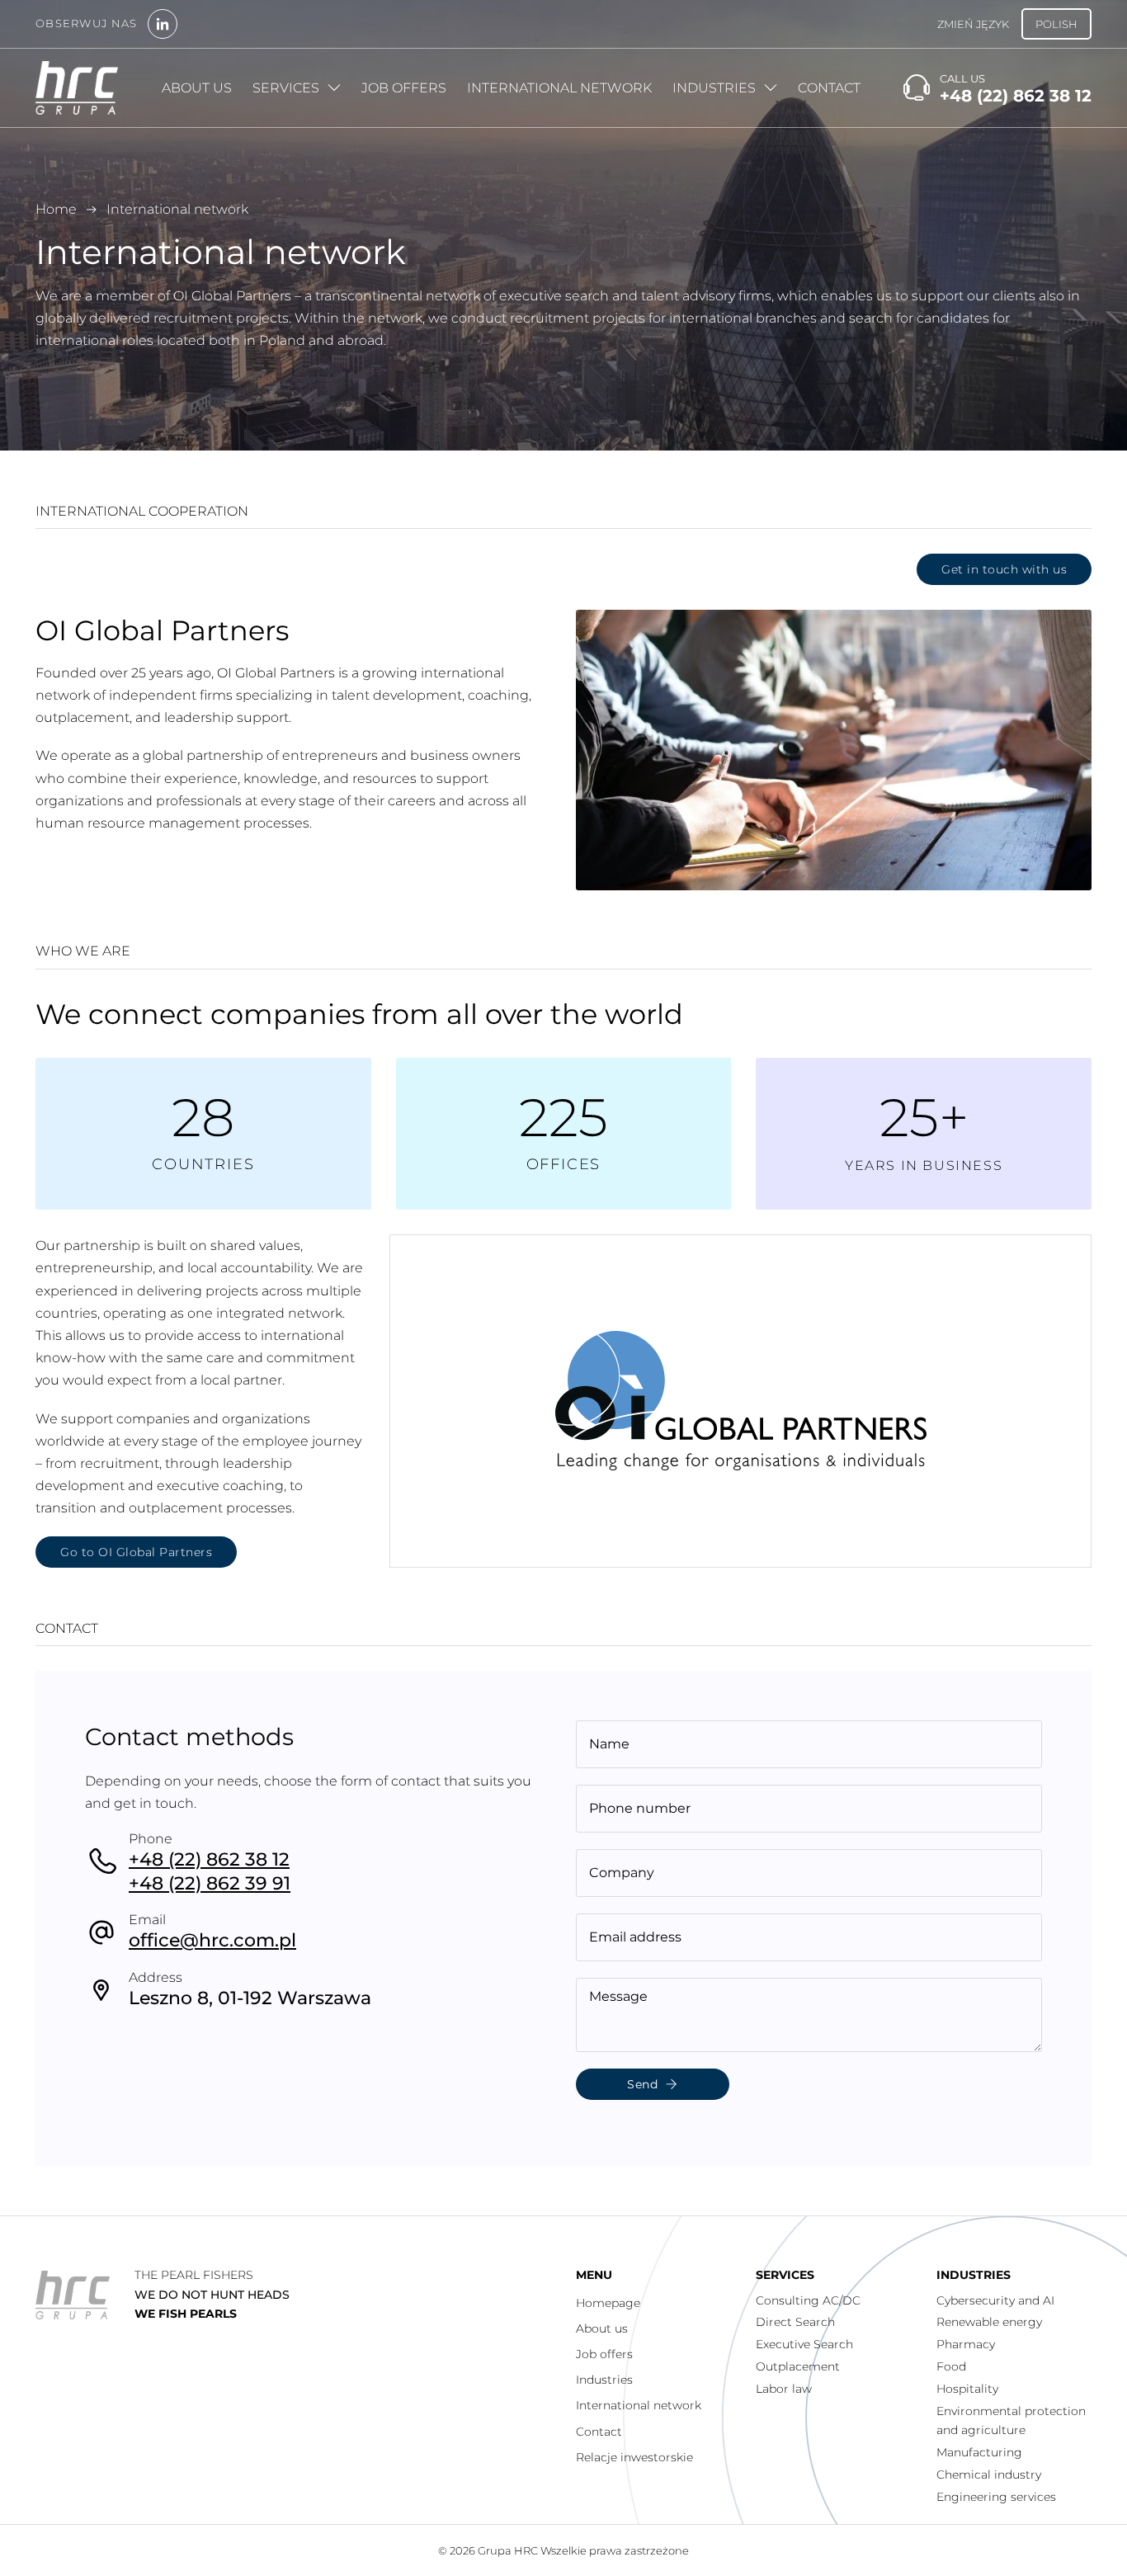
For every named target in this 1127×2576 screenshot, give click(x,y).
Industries (714, 88)
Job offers (404, 88)
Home (56, 209)
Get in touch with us (1004, 569)
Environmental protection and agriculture (1011, 2421)
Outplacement (798, 2366)
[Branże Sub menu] (771, 87)
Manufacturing (979, 2452)
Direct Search (795, 2322)
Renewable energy (989, 2322)
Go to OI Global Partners (136, 1552)
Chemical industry (989, 2475)
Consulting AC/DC (808, 2300)
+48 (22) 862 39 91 (210, 1883)
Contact (829, 88)
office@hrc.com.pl (212, 1940)
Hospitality (967, 2389)
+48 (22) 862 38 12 (209, 1859)
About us (197, 88)
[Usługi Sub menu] (334, 87)
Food (951, 2366)
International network (559, 88)
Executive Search (804, 2344)
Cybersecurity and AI (995, 2300)
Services (286, 88)
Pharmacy (966, 2344)
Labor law (784, 2389)
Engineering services (996, 2497)
